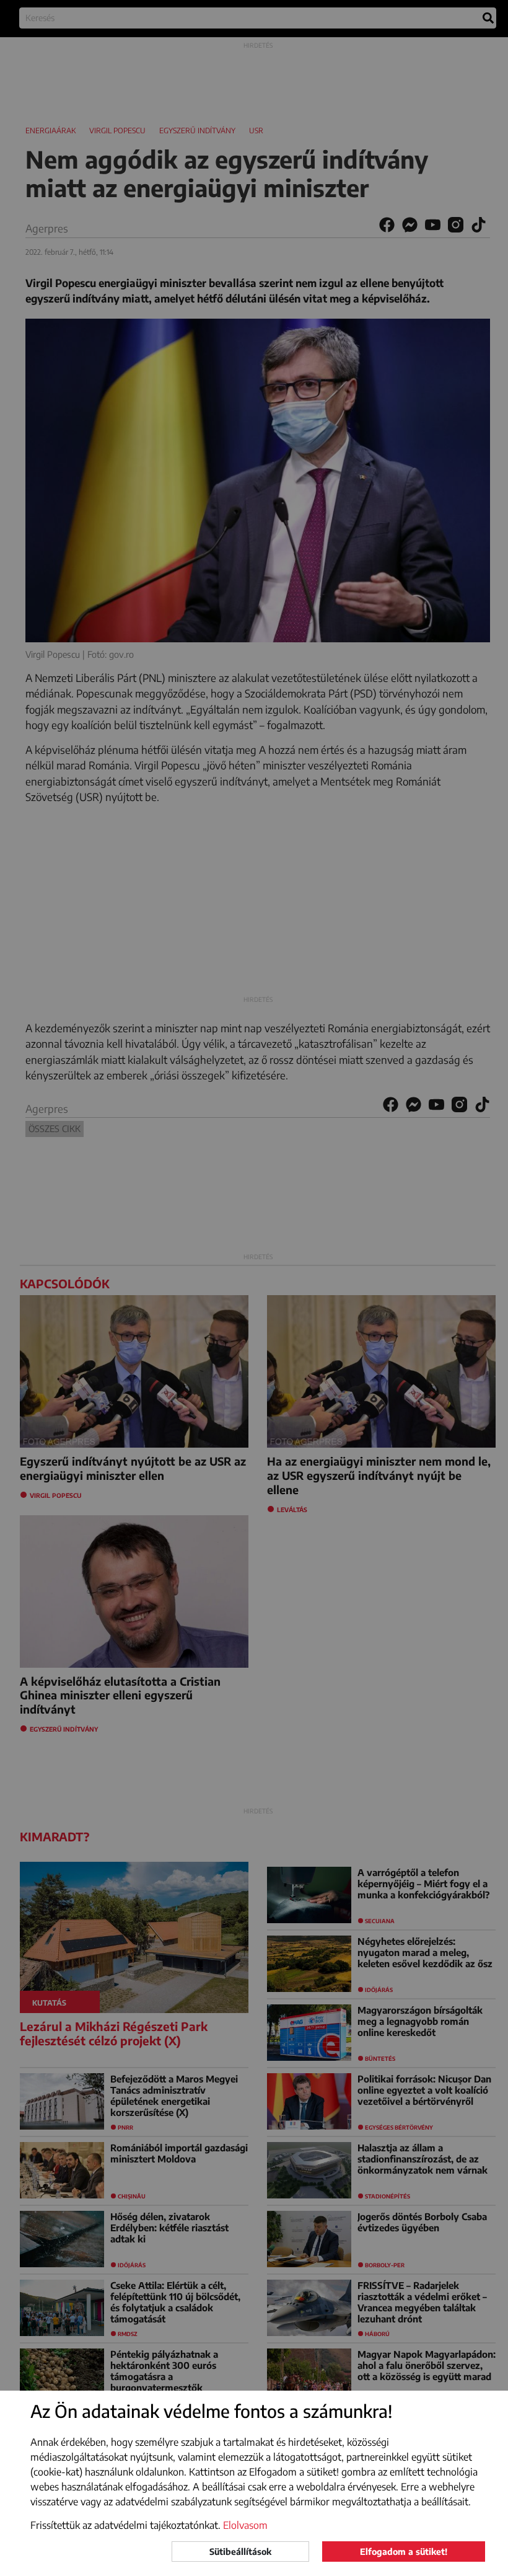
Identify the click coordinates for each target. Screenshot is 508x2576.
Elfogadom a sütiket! (404, 2552)
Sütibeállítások (240, 2552)
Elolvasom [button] (245, 2525)
